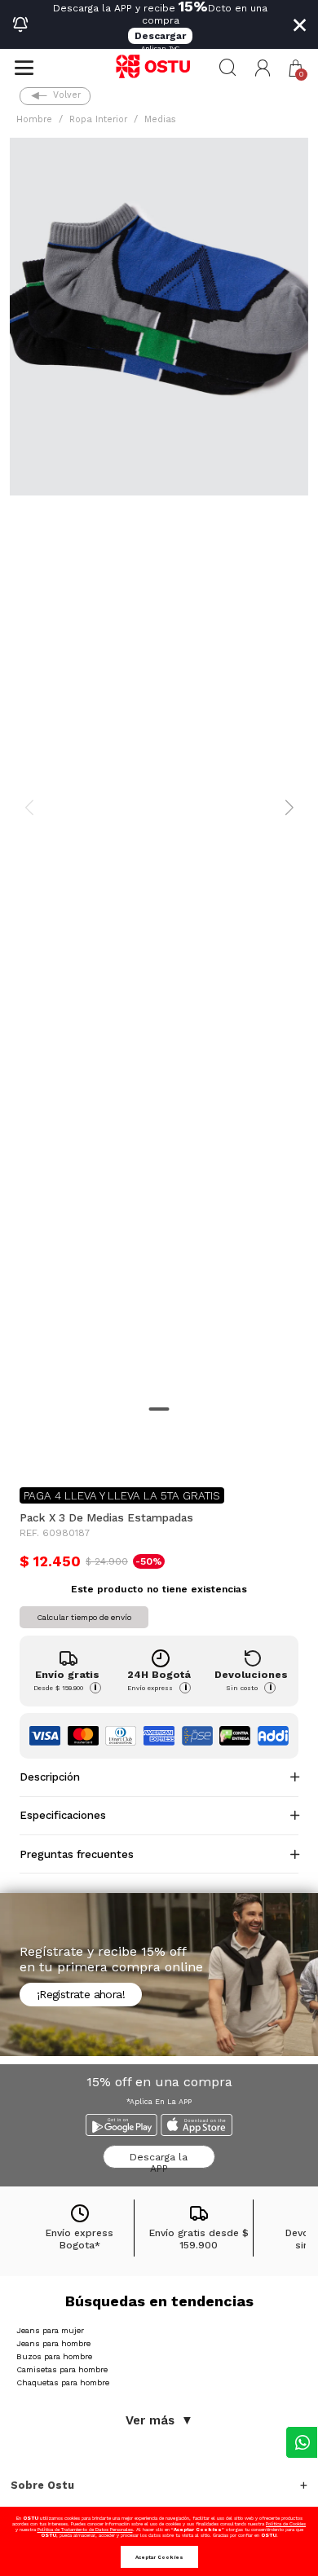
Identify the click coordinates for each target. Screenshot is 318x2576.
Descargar (160, 36)
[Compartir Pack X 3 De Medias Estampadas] (31, 1448)
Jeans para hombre (53, 2343)
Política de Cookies (286, 2523)
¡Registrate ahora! (81, 1994)
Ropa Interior (98, 119)
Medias (160, 119)
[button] (263, 68)
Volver (67, 95)
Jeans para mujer (50, 2330)
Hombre (34, 119)
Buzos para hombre (54, 2356)
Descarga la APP (159, 2160)
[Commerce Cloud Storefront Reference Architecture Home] (159, 68)
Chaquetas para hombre (63, 2382)
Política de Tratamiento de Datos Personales (85, 2529)
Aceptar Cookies (159, 2557)
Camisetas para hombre (62, 2369)
